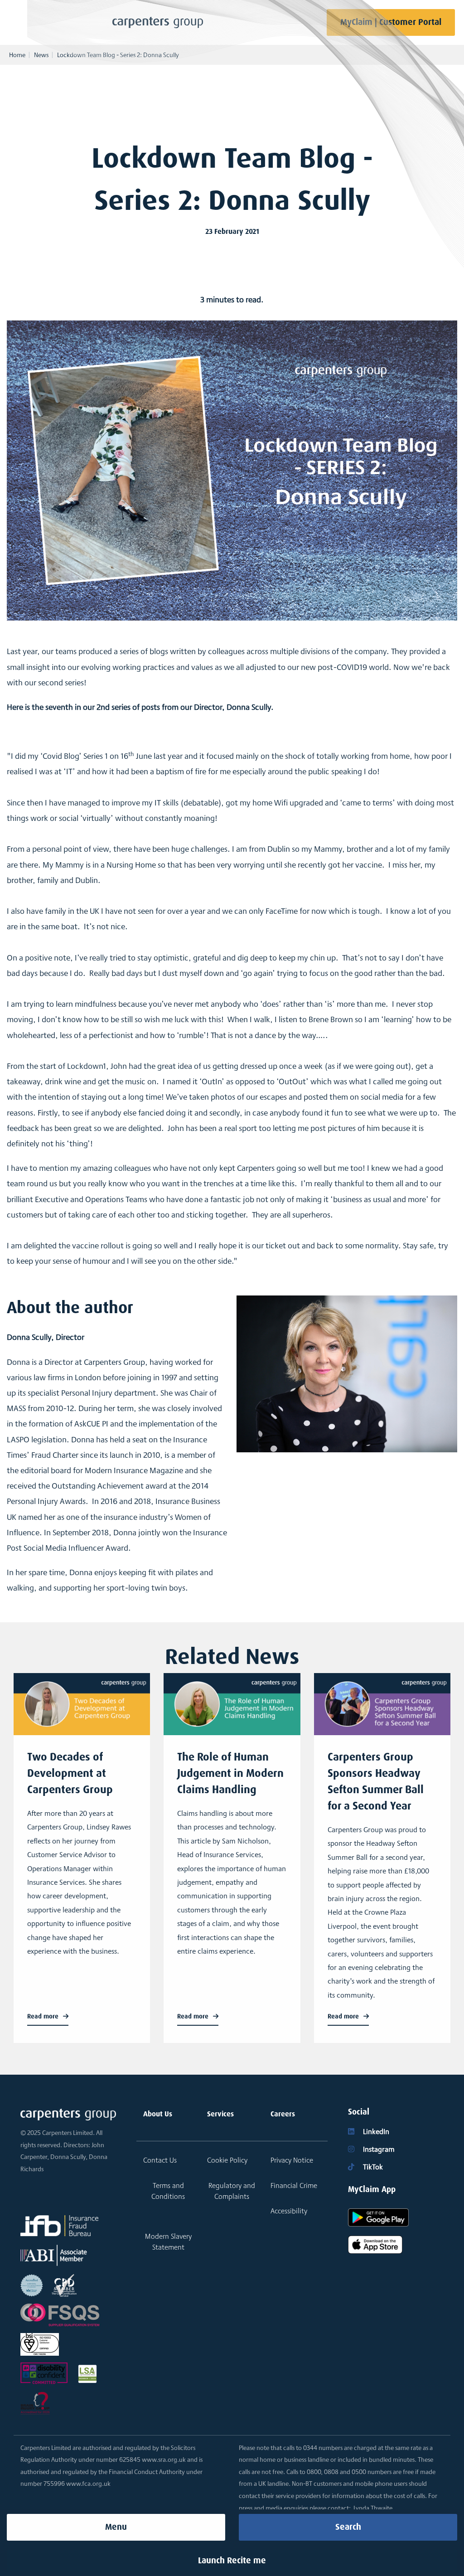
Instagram (378, 2149)
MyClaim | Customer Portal (391, 22)
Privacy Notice (292, 2160)
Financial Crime (294, 2185)
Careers (283, 2114)
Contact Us (160, 2160)
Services (220, 2114)
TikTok (372, 2167)
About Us (158, 2114)
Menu (116, 2527)
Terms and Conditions (168, 2191)
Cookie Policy (227, 2160)
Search (348, 2527)
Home (17, 55)
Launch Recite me (232, 2560)
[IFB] (59, 2226)
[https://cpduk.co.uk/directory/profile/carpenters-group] (64, 2285)
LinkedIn (375, 2132)
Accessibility (289, 2211)
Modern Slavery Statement (168, 2242)
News (41, 55)
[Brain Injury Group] (35, 2403)
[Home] (158, 22)
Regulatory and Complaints (232, 2191)
